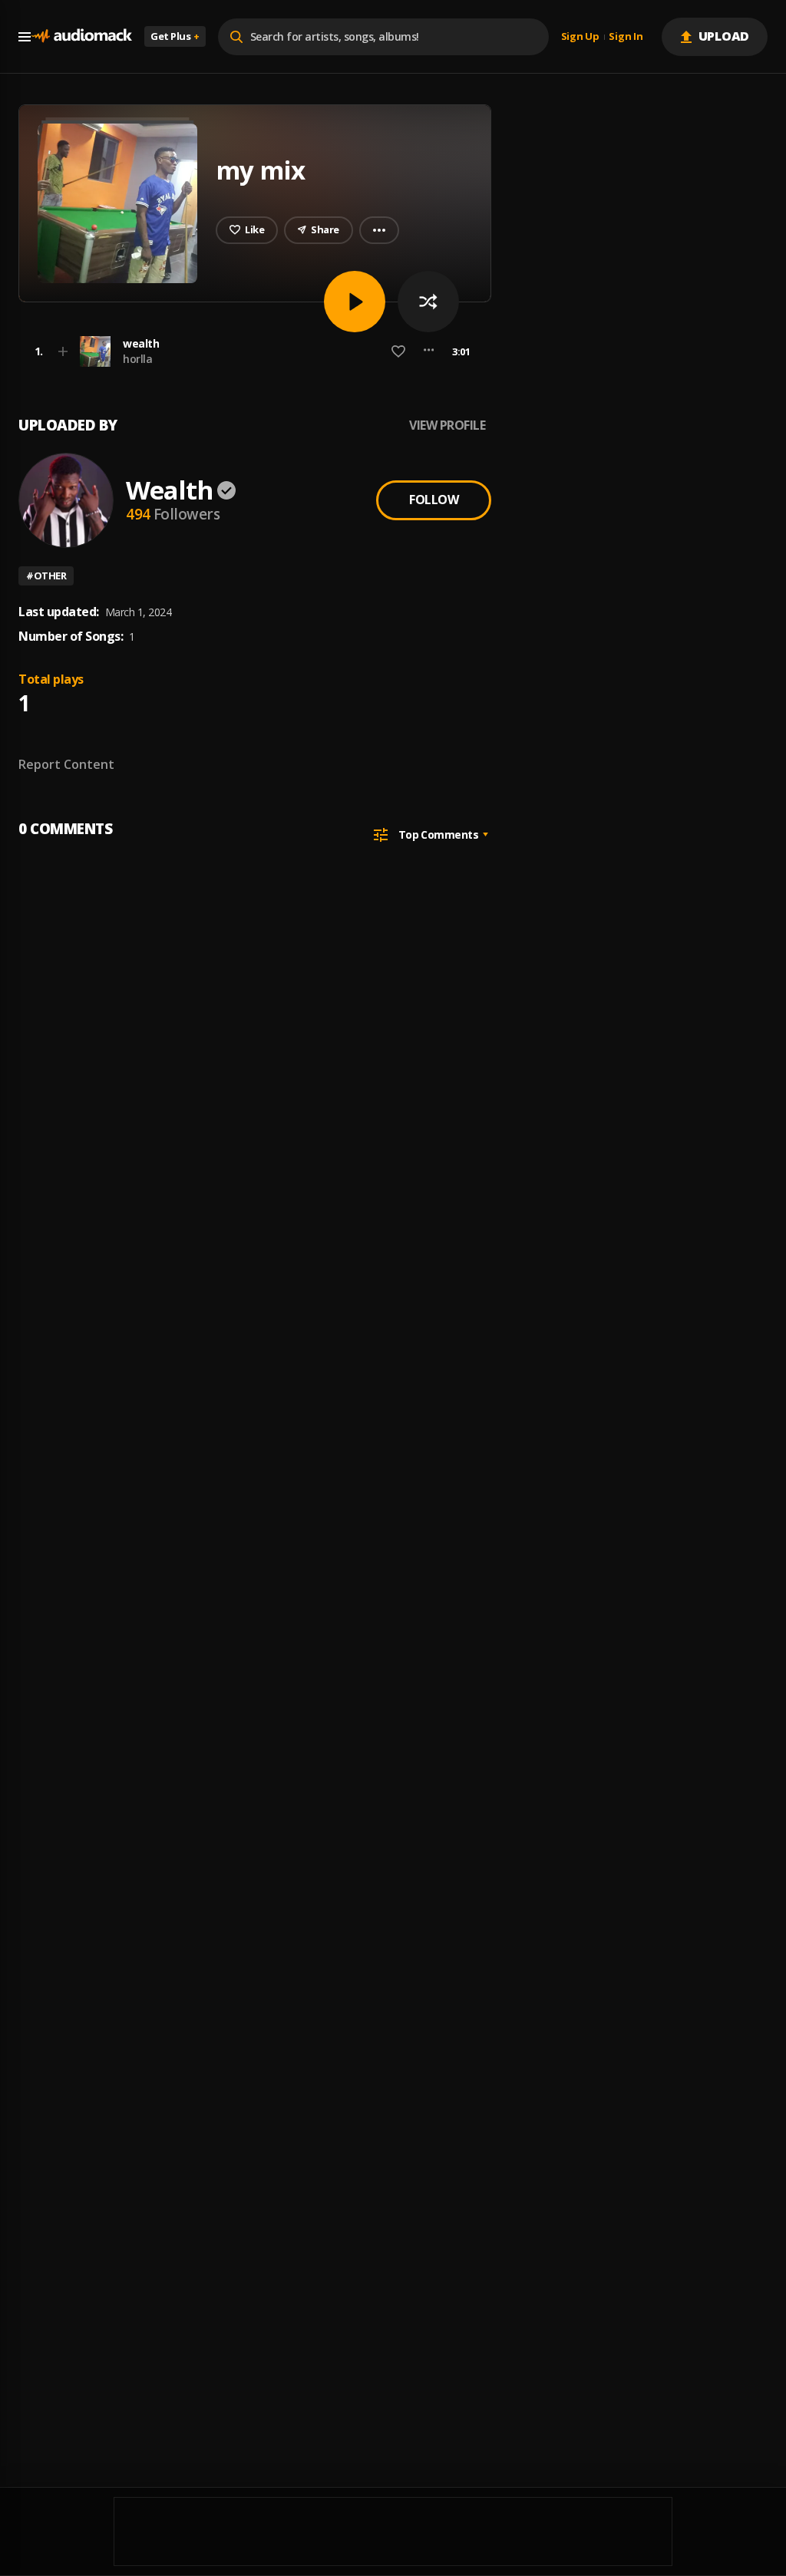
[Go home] (81, 36)
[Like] (398, 351)
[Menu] (25, 37)
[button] (250, 351)
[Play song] (355, 302)
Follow (434, 500)
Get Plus (175, 36)
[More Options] (429, 351)
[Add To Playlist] (63, 351)
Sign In (626, 37)
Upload (724, 36)
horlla (137, 359)
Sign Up (580, 37)
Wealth (169, 490)
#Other (46, 576)
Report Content (66, 764)
